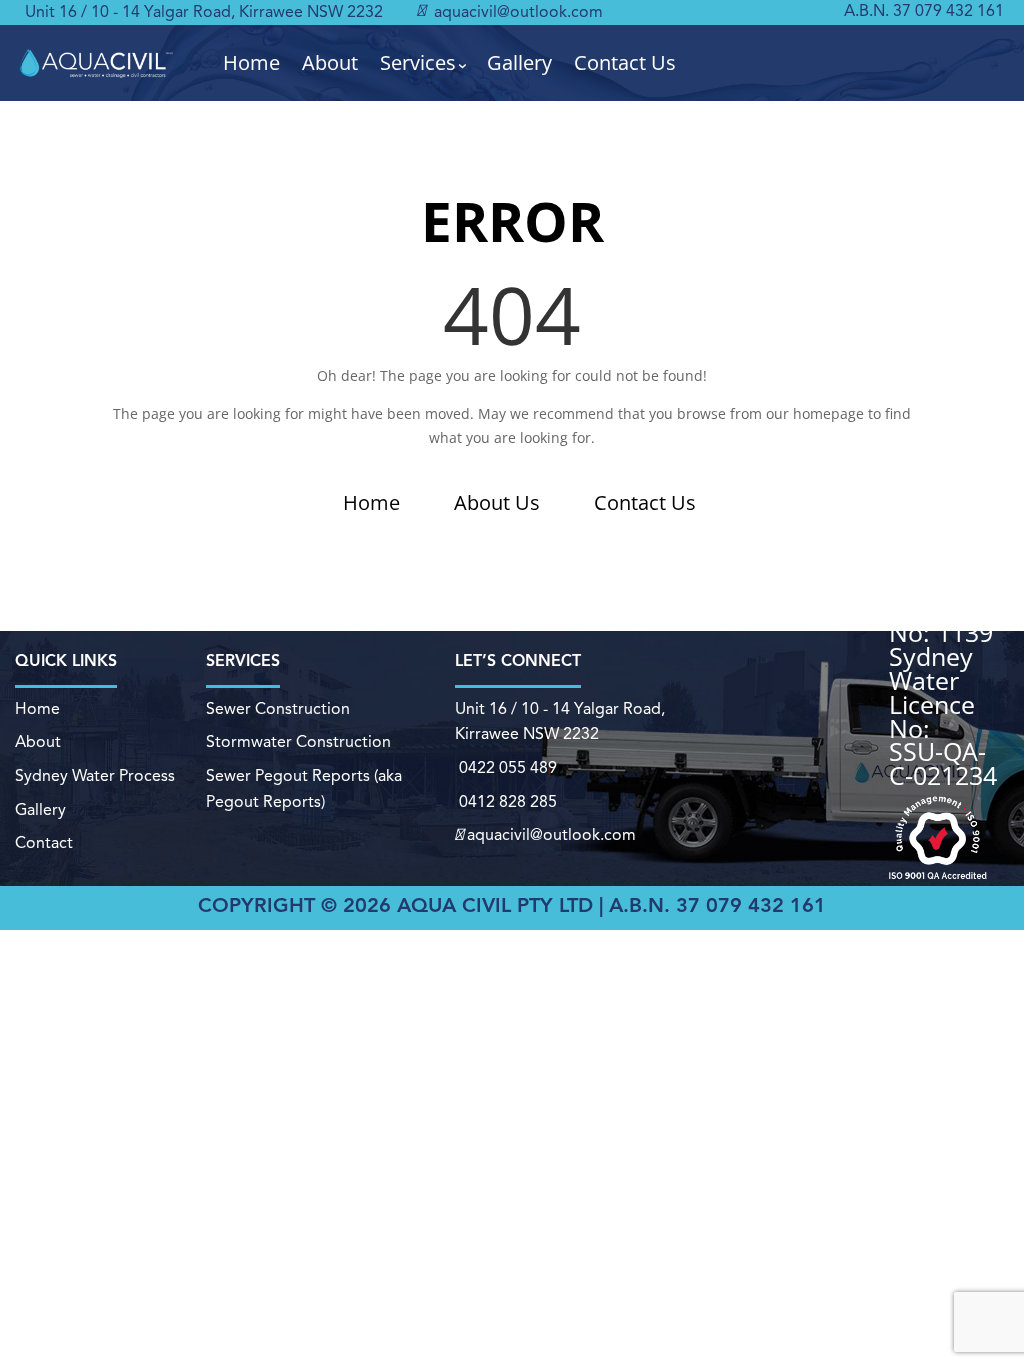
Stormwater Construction (298, 743)
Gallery (519, 63)
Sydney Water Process (95, 777)
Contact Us (625, 63)
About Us (497, 502)
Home (251, 63)
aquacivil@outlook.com (516, 13)
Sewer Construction (278, 710)
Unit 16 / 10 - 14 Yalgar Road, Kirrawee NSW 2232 (204, 13)
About (330, 63)
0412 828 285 (508, 803)
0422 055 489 (508, 769)
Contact (44, 844)
